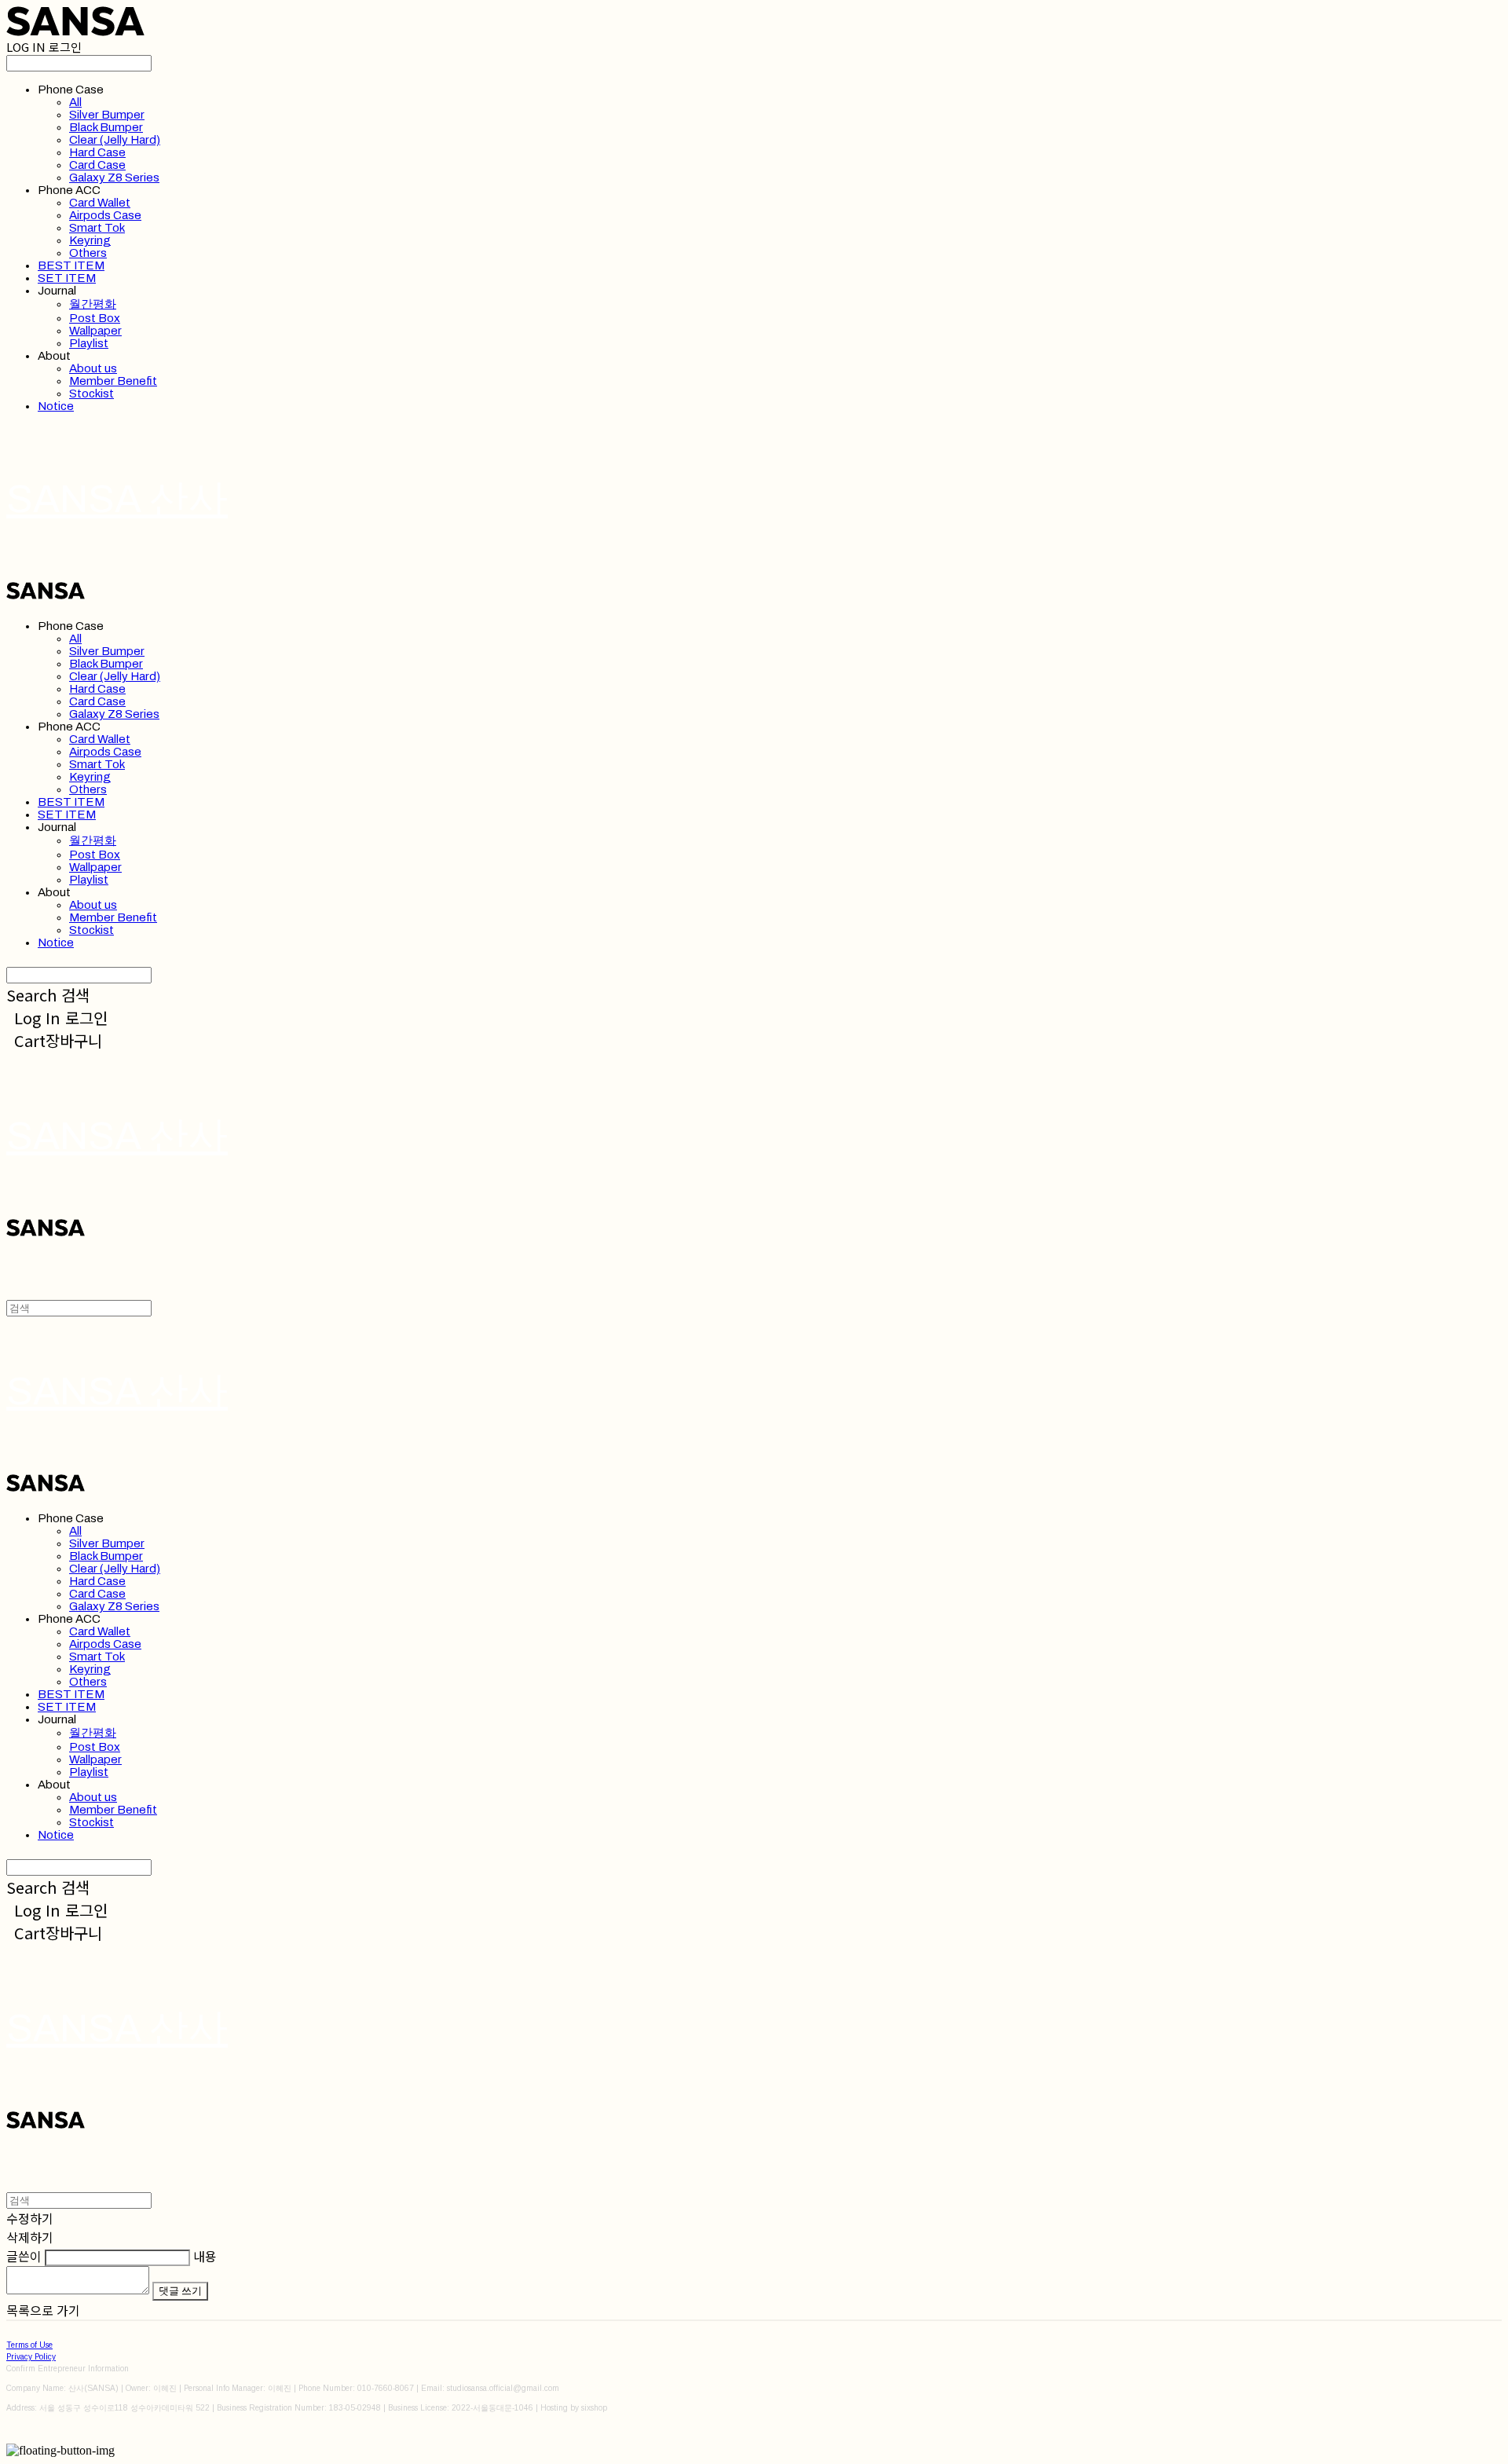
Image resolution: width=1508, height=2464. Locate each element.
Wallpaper (95, 331)
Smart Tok (97, 228)
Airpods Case (105, 215)
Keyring (90, 240)
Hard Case (97, 152)
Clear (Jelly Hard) (115, 140)
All (75, 102)
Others (88, 253)
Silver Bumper (107, 115)
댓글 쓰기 (180, 2291)
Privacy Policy (31, 2357)
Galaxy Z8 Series (114, 178)
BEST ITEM (71, 265)
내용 (205, 2256)
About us (93, 368)
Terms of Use (29, 2345)
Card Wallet (100, 203)
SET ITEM (67, 278)
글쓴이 (24, 2256)
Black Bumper (106, 127)
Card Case (97, 165)
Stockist (92, 394)
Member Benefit (113, 381)
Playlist (89, 343)
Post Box (95, 318)
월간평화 (93, 304)
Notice (56, 406)
